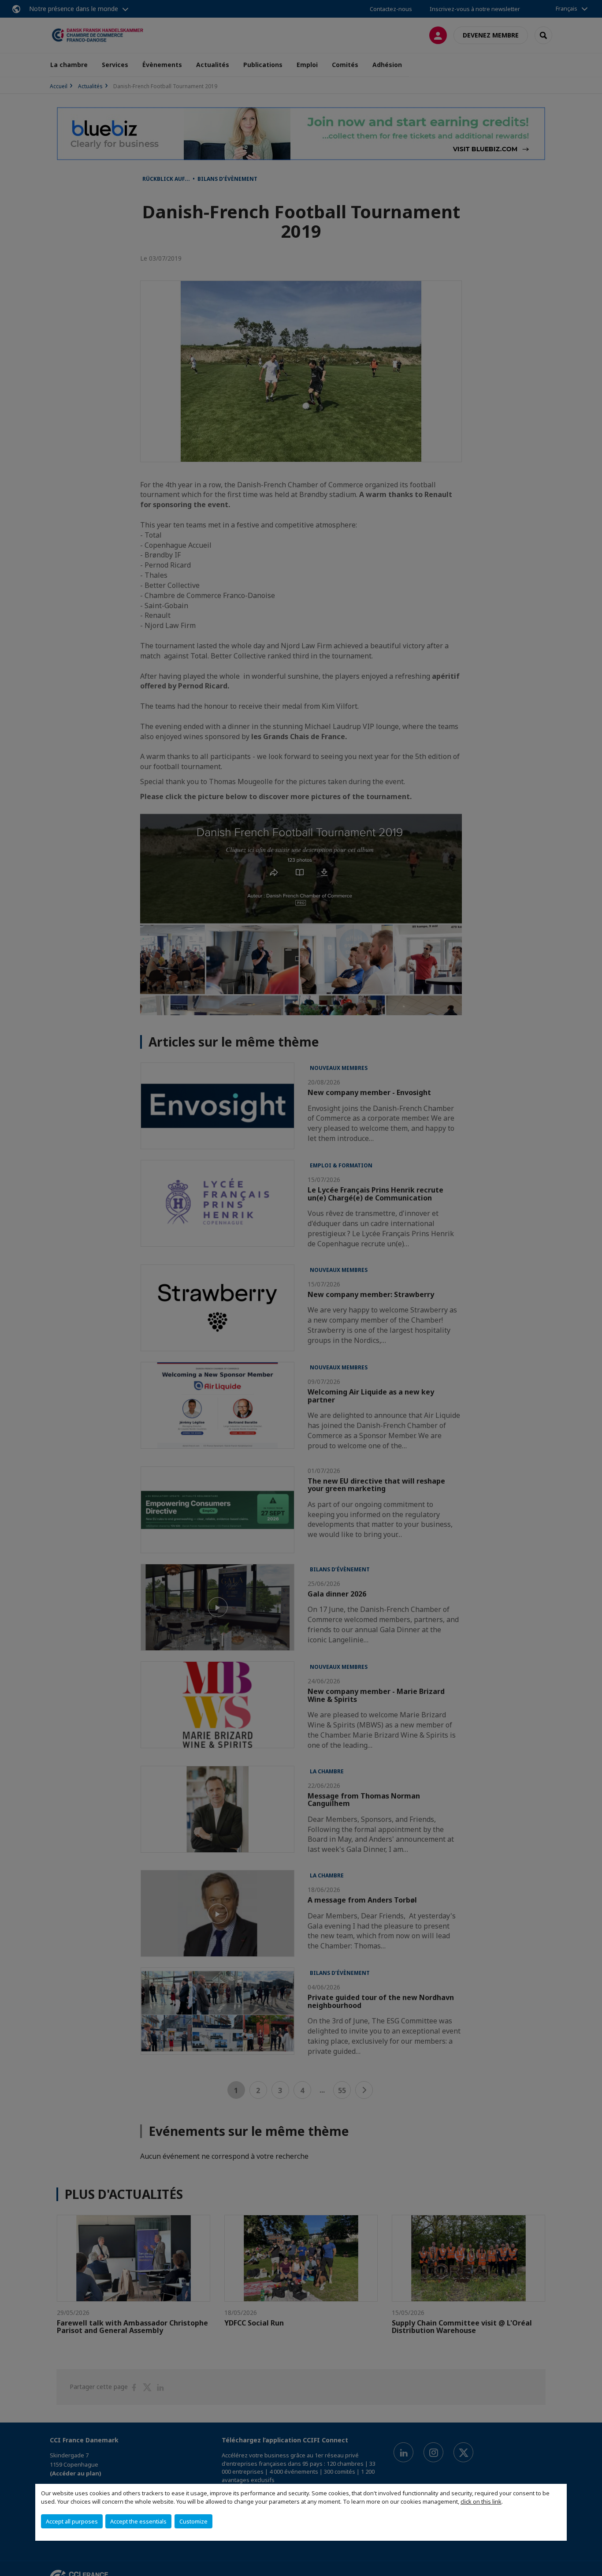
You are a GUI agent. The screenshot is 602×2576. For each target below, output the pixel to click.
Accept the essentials (138, 2521)
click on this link (481, 2501)
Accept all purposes (72, 2521)
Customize (193, 2521)
